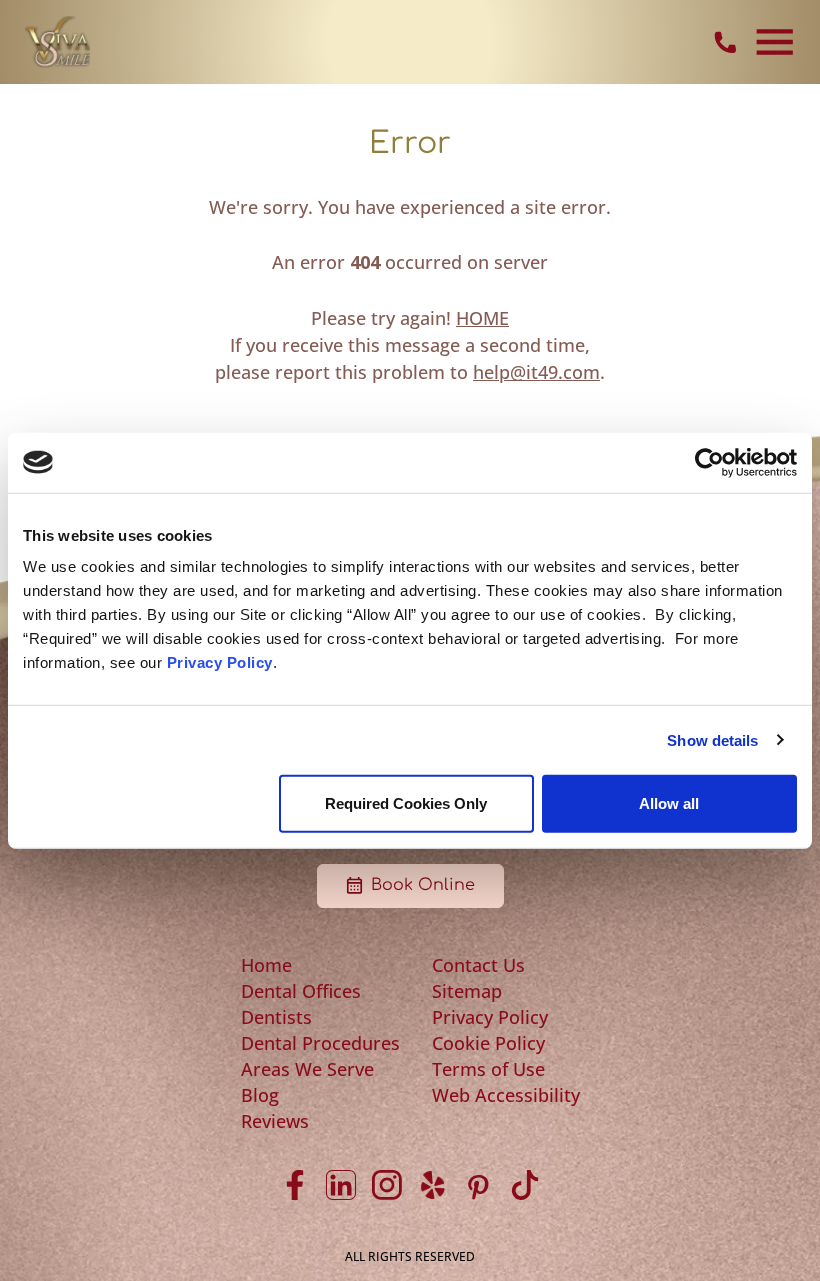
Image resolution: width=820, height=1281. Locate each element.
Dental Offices (301, 991)
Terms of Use (488, 1069)
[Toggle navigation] (775, 42)
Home (266, 965)
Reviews (275, 1121)
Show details (712, 739)
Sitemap (467, 991)
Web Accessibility (506, 1095)
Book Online (423, 885)
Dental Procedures (320, 1043)
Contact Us (478, 965)
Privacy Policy (220, 662)
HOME (482, 318)
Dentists (276, 1017)
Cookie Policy (488, 1043)
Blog (260, 1095)
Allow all (669, 803)
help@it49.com (536, 372)
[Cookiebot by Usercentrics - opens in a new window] (709, 462)
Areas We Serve (307, 1069)
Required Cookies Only (406, 803)
